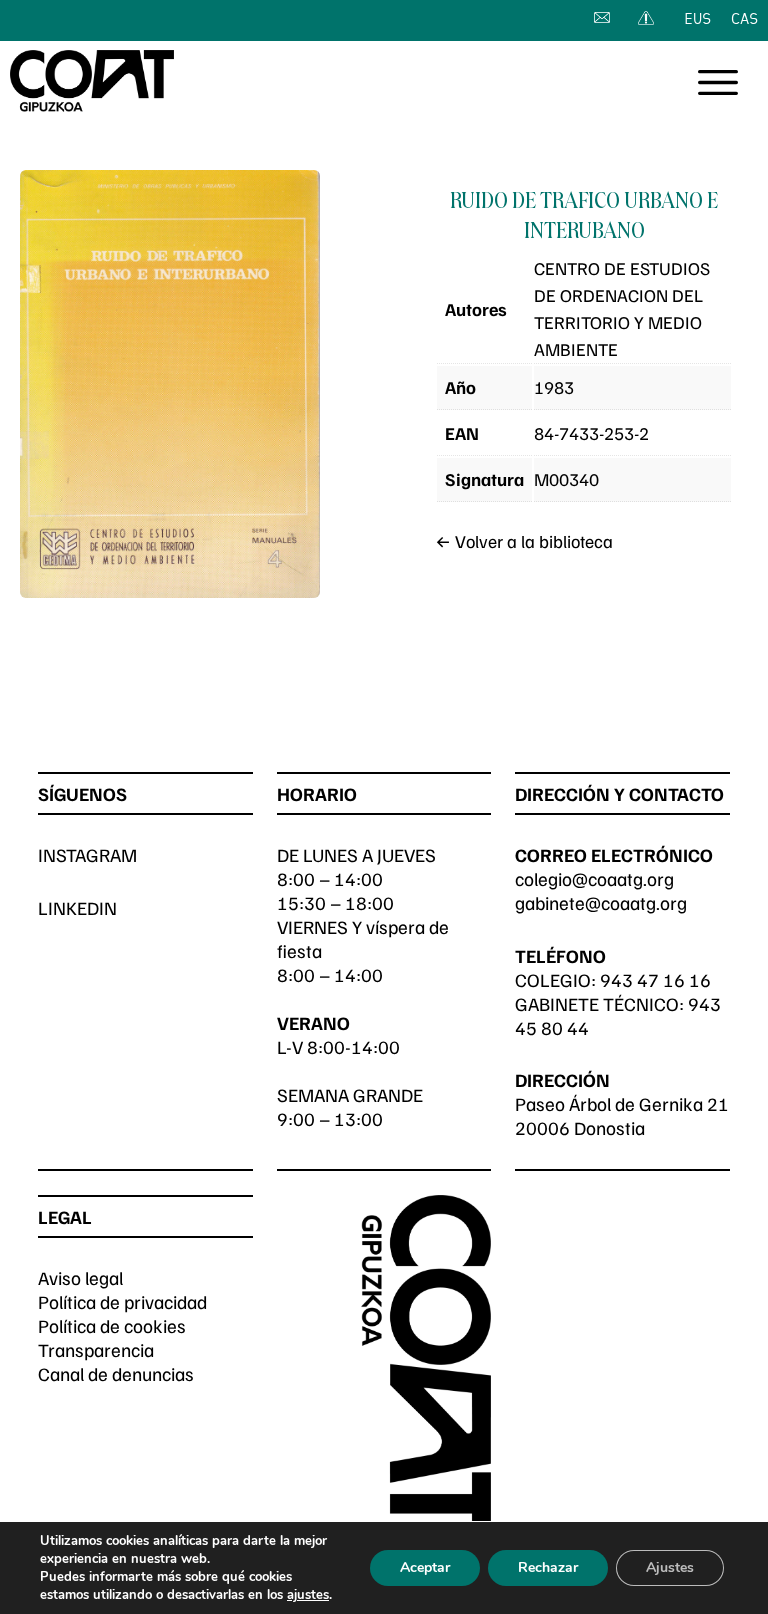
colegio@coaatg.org (594, 878)
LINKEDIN (77, 907)
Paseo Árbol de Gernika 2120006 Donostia (622, 1115)
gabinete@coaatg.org (601, 902)
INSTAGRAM (87, 854)
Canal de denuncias (116, 1373)
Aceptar (425, 1567)
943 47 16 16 (655, 979)
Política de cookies (112, 1325)
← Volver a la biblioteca (524, 541)
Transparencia (96, 1349)
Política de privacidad (122, 1301)
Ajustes (670, 1567)
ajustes (308, 1595)
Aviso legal (80, 1277)
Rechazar (548, 1567)
